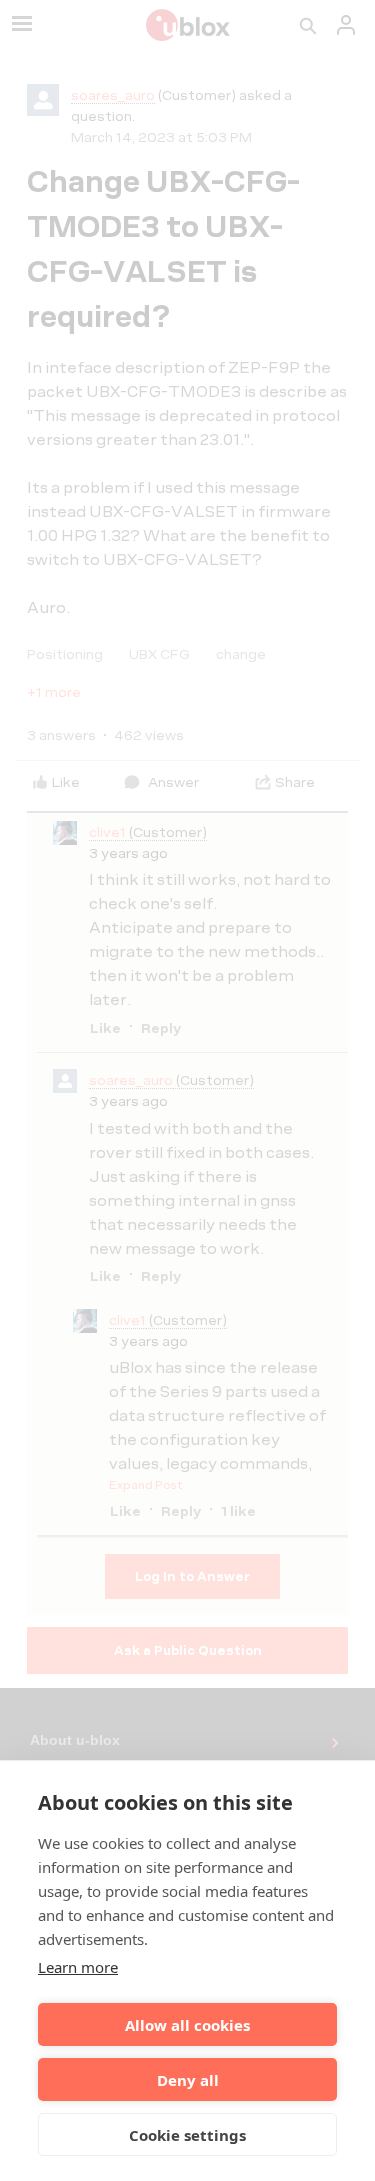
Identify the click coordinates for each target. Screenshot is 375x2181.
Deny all (188, 2080)
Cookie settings (187, 2135)
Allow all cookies (187, 2025)
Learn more (78, 1967)
